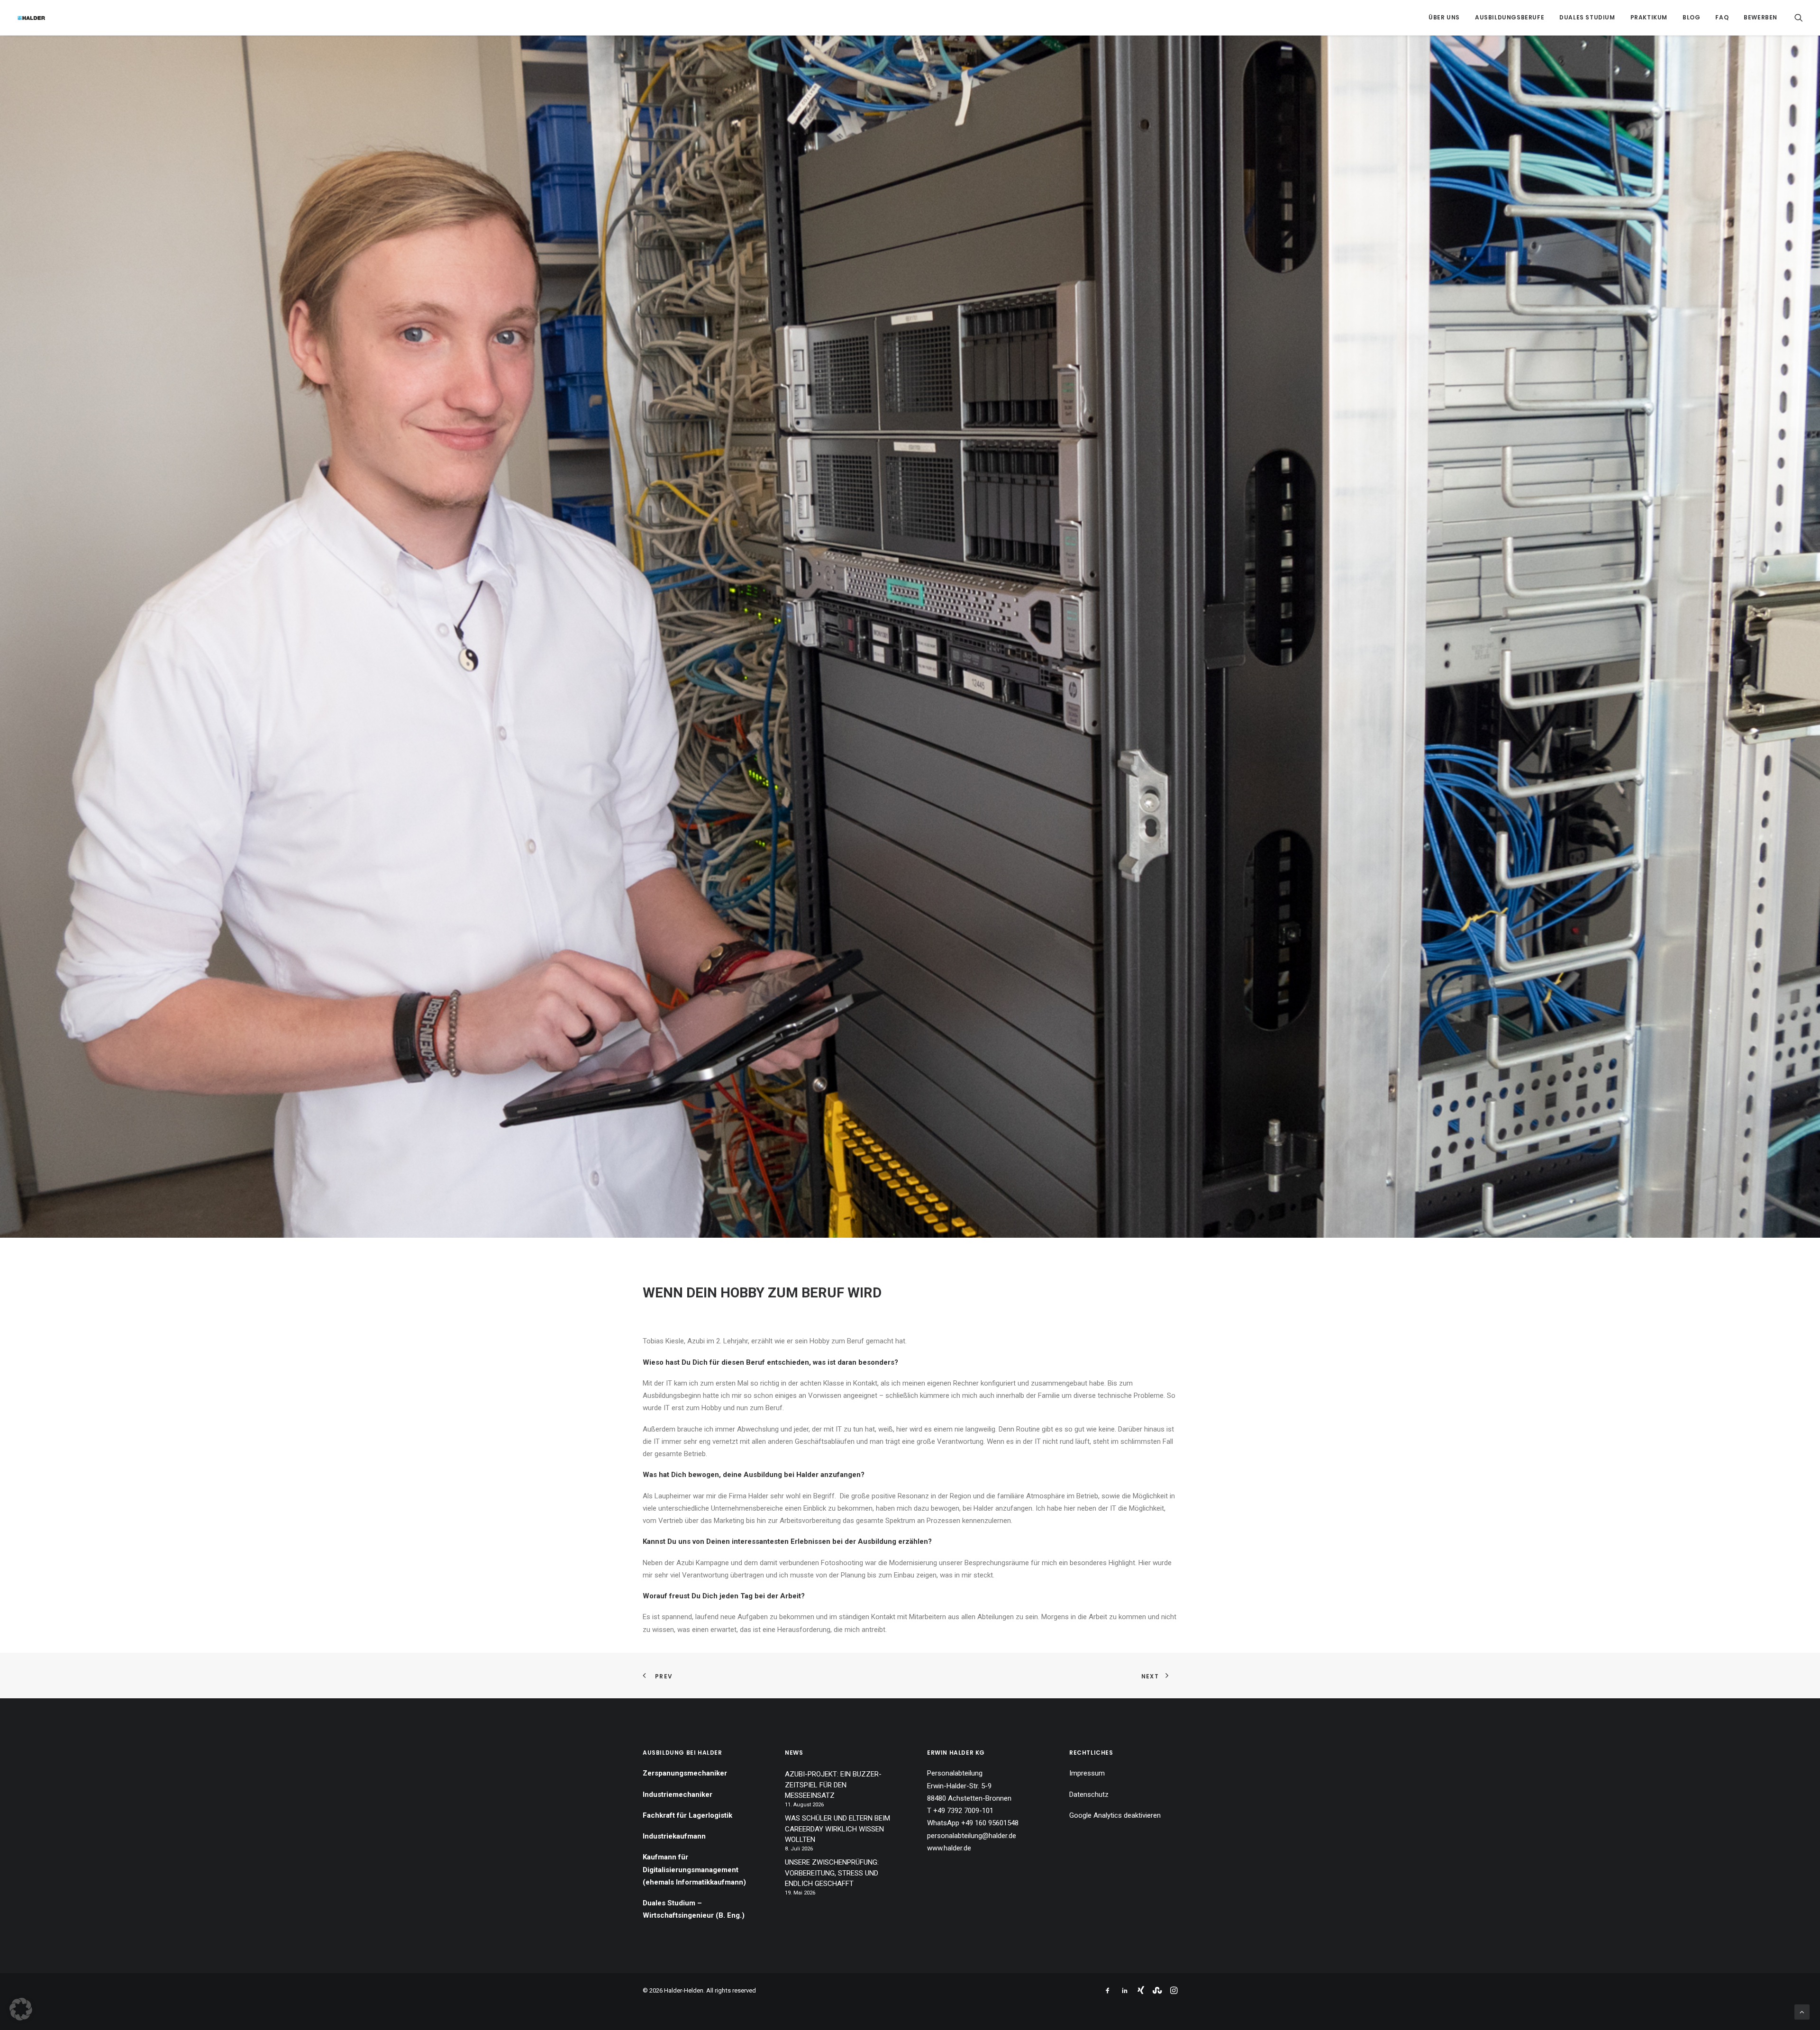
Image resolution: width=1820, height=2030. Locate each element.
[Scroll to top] (1802, 2012)
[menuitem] (1444, 18)
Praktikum (1649, 17)
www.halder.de (949, 1848)
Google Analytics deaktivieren (1115, 1815)
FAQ (1722, 17)
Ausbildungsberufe (1510, 17)
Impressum (1087, 1773)
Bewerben (1761, 17)
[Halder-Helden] (31, 18)
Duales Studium (1587, 17)
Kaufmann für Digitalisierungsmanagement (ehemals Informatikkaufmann (693, 1870)
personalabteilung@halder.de (972, 1836)
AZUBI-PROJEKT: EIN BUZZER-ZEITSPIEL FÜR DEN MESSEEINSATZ (833, 1785)
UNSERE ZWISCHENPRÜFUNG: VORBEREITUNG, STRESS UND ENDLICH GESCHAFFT (832, 1873)
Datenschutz (1089, 1794)
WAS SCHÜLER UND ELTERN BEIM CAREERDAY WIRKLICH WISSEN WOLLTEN (837, 1829)
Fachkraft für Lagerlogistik (687, 1815)
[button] (1799, 18)
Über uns (1444, 17)
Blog (1691, 17)
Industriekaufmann (674, 1836)
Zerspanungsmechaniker (685, 1773)
